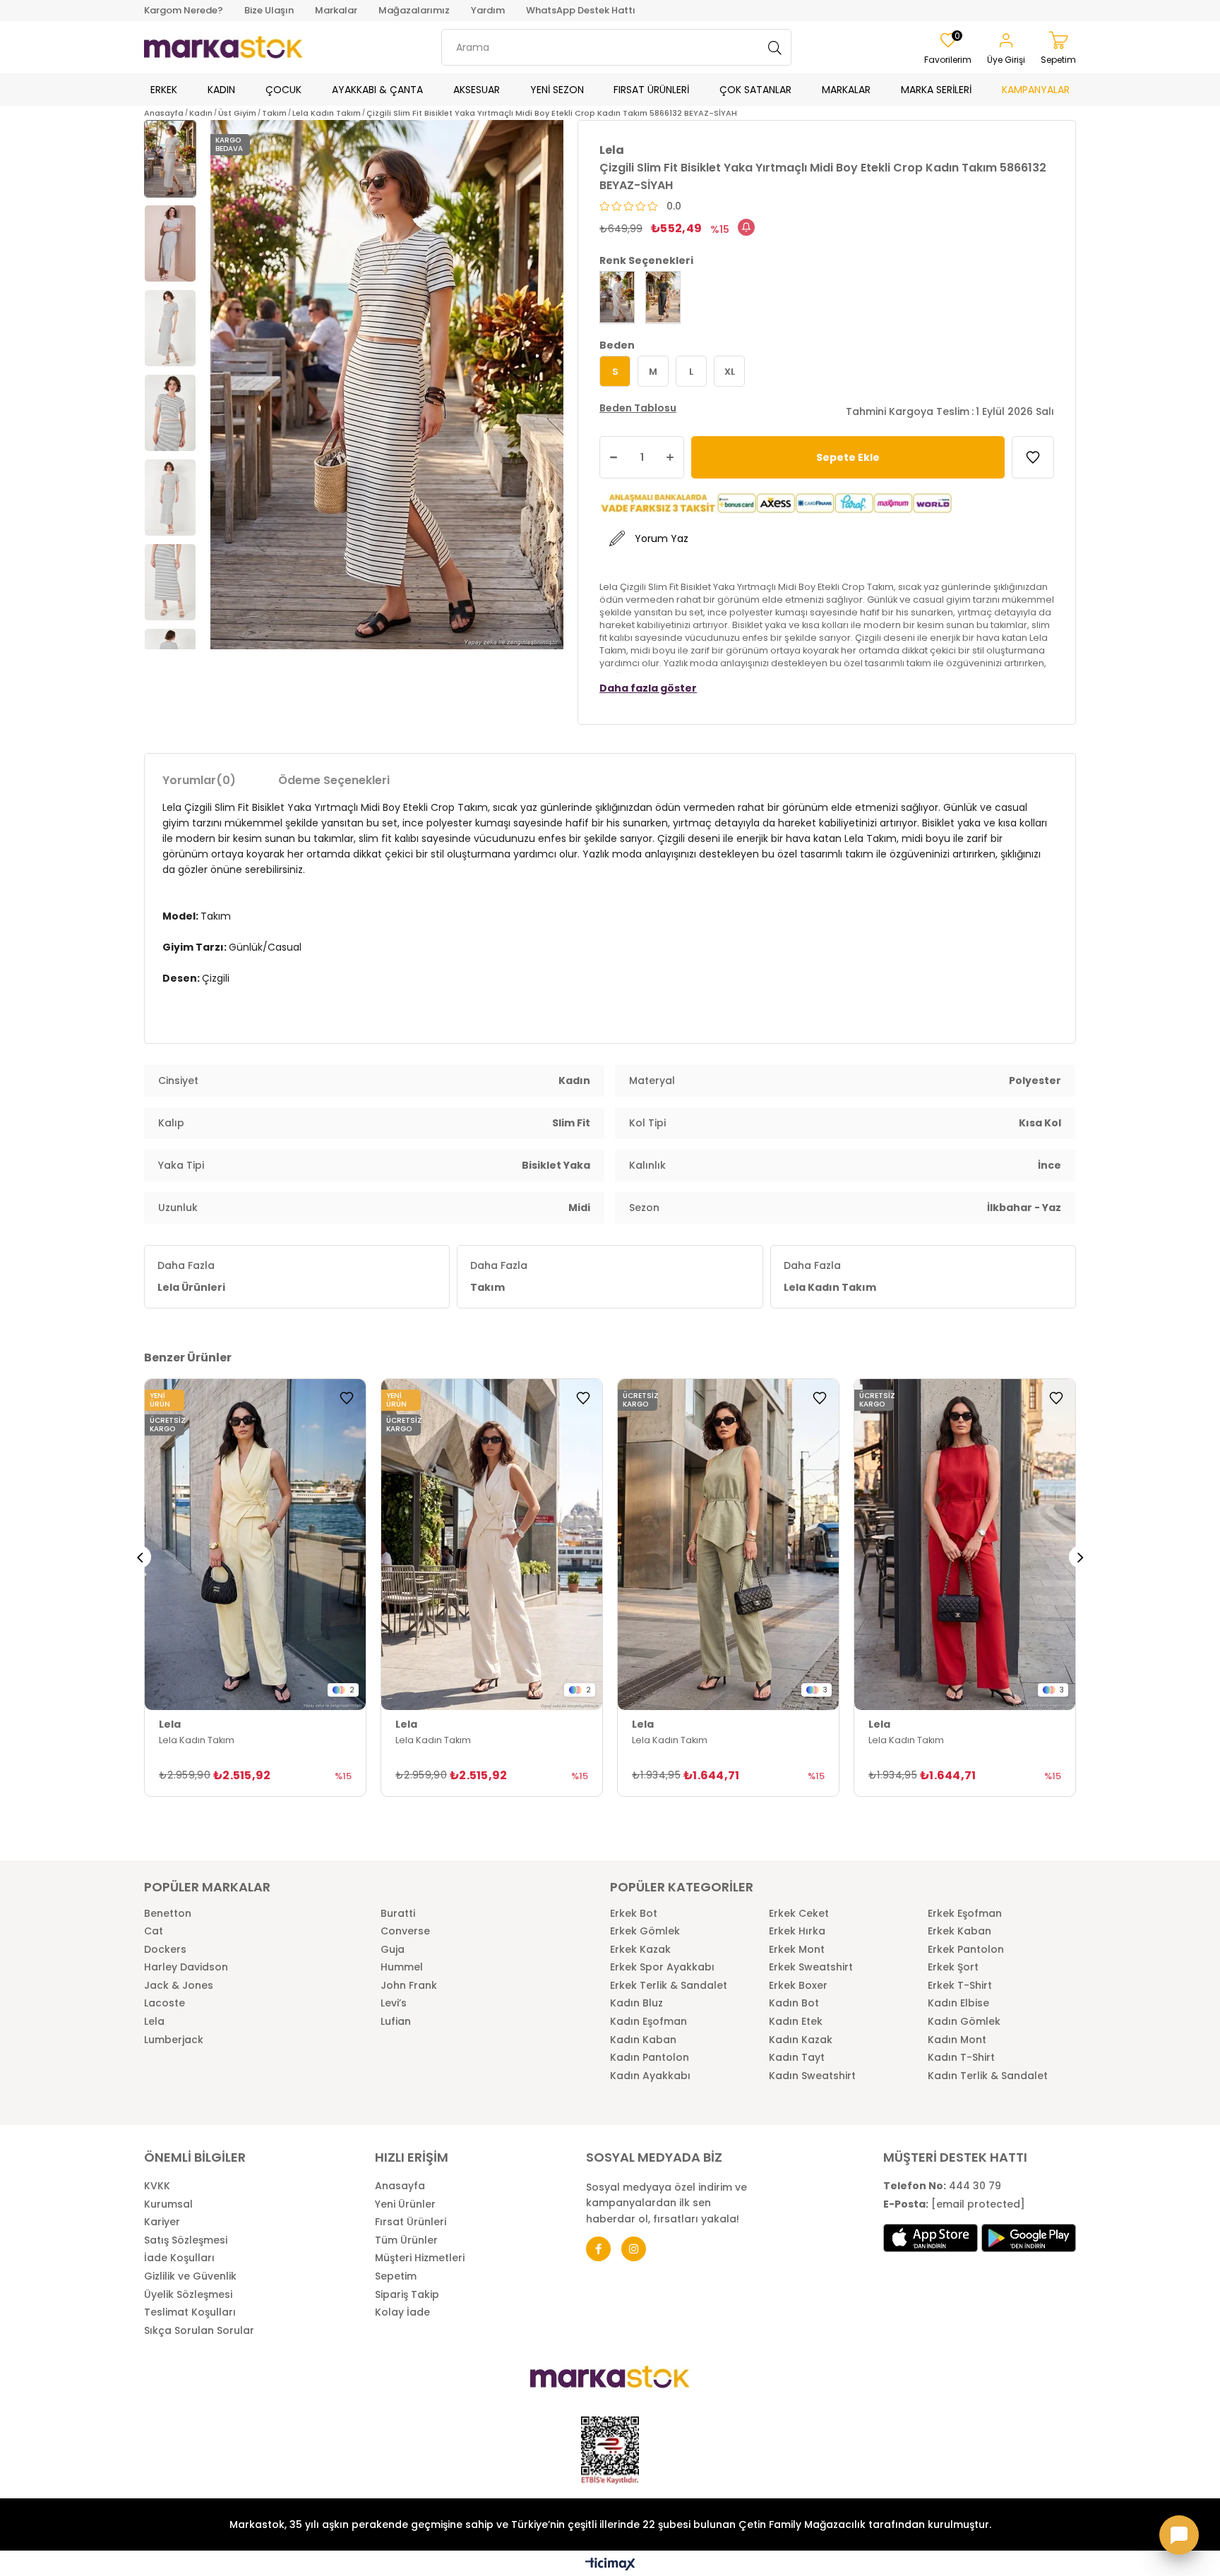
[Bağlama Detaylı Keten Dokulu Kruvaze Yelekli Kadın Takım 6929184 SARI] (255, 1545)
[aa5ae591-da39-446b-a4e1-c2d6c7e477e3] (610, 2450)
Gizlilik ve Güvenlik (190, 2276)
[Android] (1029, 2238)
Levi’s (394, 2003)
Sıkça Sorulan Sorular (199, 2331)
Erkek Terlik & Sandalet (669, 1986)
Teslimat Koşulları (190, 2312)
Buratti (398, 1914)
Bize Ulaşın (269, 10)
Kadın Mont (957, 2040)
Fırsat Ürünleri (411, 2222)
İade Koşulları (179, 2258)
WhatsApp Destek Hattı (581, 10)
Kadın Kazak (801, 2040)
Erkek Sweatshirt (811, 1967)
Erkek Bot (634, 1914)
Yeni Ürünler (405, 2204)
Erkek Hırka (797, 1931)
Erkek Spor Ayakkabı (662, 1967)
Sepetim (396, 2276)
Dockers (165, 1950)
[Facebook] (598, 2249)
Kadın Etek (796, 2022)
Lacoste (165, 2003)
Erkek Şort (953, 1967)
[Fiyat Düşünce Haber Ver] (746, 227)
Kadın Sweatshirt (812, 2076)
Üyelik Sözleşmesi (188, 2295)
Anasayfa (400, 2186)
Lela (154, 2022)
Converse (405, 1931)
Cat (154, 1931)
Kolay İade (402, 2312)
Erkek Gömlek (645, 1931)
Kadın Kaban (643, 2040)
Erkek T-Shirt (960, 1986)
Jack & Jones (179, 1986)
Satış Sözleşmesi (186, 2240)
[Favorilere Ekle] (1033, 457)
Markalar (336, 10)
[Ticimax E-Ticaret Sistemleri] (610, 2565)
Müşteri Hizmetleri (420, 2258)
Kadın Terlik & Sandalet (988, 2076)
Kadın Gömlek (964, 2022)
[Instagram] (634, 2249)
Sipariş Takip (407, 2295)
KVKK (157, 2186)
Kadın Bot (794, 2003)
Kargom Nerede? (184, 10)
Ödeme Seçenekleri (334, 780)
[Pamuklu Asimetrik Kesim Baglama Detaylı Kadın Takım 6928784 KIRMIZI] (965, 1545)
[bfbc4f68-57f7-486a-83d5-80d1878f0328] (610, 2377)
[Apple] (931, 2238)
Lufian (396, 2022)
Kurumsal (168, 2204)
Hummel (402, 1967)
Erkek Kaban (959, 1931)
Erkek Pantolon (966, 1950)
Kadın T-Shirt (961, 2058)
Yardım (488, 10)
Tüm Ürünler (406, 2240)
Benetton (168, 1914)
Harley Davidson (186, 1967)
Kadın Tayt (797, 2058)
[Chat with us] (1179, 2535)
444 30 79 (942, 2186)
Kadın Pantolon (650, 2058)
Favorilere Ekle (347, 1398)
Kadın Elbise (958, 2003)
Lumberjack (174, 2040)
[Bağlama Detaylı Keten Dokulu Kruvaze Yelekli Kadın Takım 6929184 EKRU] (492, 1545)
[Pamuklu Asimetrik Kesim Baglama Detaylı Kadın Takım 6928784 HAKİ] (728, 1545)
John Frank (409, 1986)
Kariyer (162, 2222)
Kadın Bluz (636, 2003)
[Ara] (775, 47)
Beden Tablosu (638, 408)
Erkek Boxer (798, 1986)
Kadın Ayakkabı (650, 2076)
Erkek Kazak (640, 1950)
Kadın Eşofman (648, 2022)
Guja (393, 1950)
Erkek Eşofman (965, 1914)
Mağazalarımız (414, 10)
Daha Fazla (191, 1276)
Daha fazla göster (648, 688)
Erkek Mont (797, 1950)
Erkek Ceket (799, 1914)
